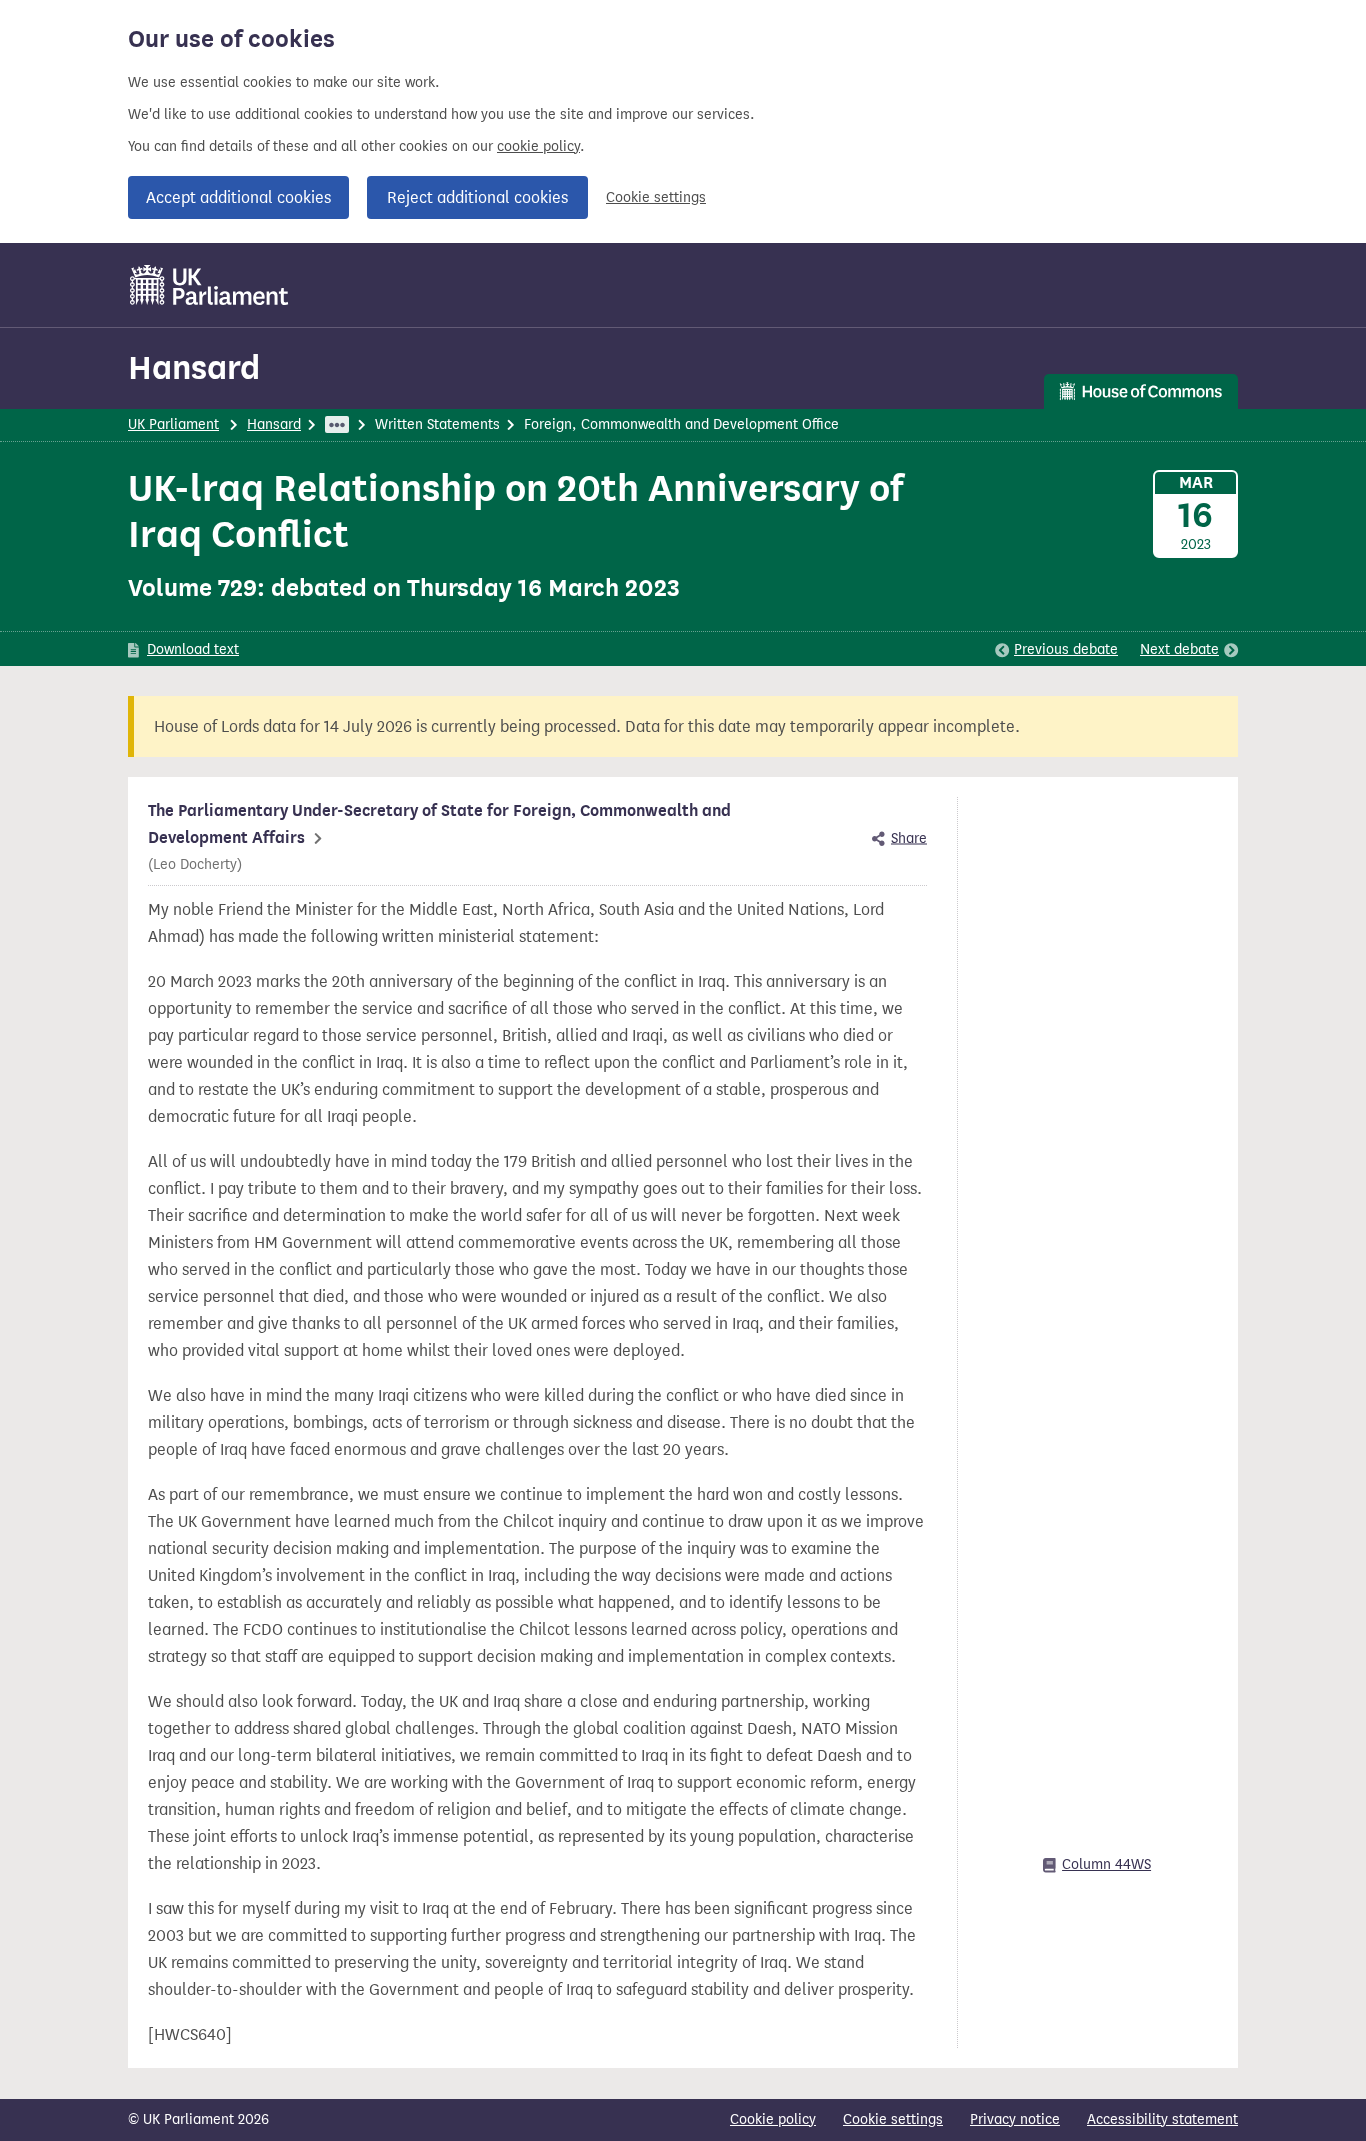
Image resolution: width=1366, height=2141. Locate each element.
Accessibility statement (1162, 2119)
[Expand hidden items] (337, 424)
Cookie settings (656, 197)
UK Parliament (173, 424)
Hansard (194, 367)
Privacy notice (1015, 2119)
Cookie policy (773, 2119)
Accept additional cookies (238, 197)
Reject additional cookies (477, 197)
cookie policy (538, 146)
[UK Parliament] (209, 285)
